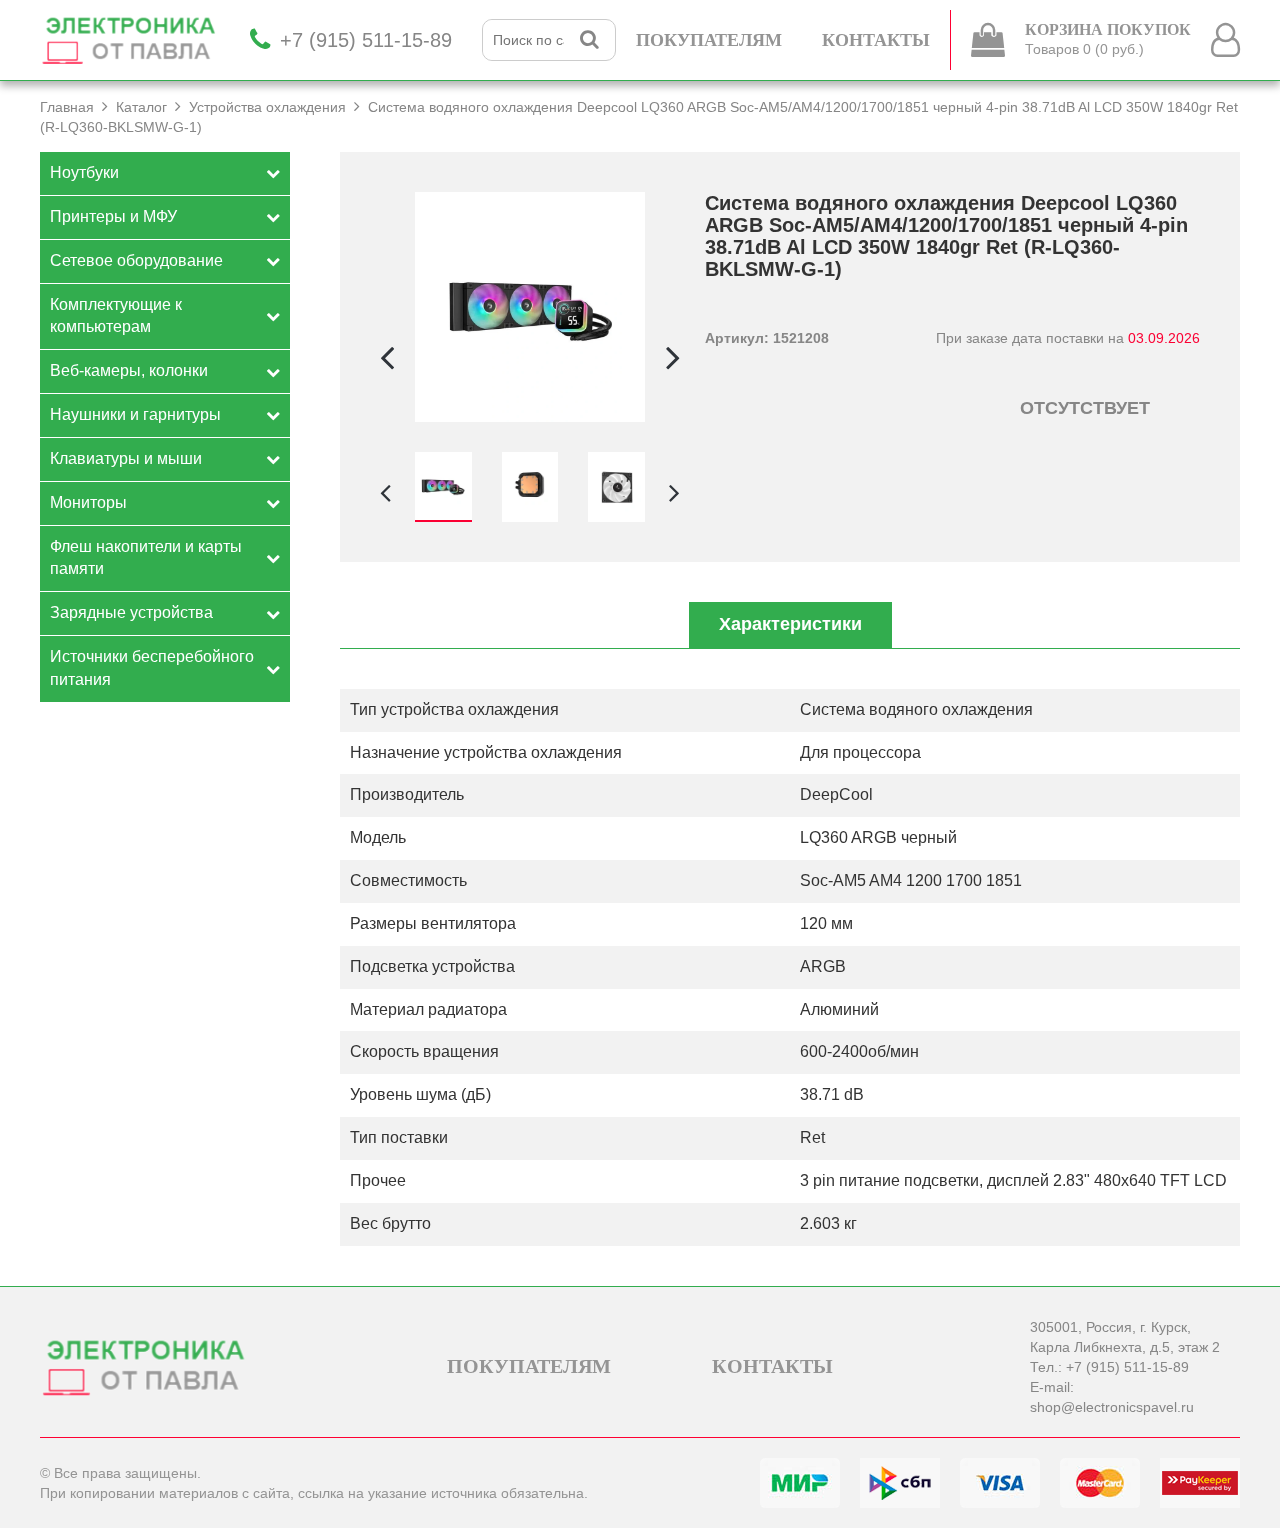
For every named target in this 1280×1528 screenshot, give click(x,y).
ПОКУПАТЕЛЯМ (709, 40)
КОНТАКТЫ (876, 40)
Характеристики (790, 624)
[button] (673, 357)
